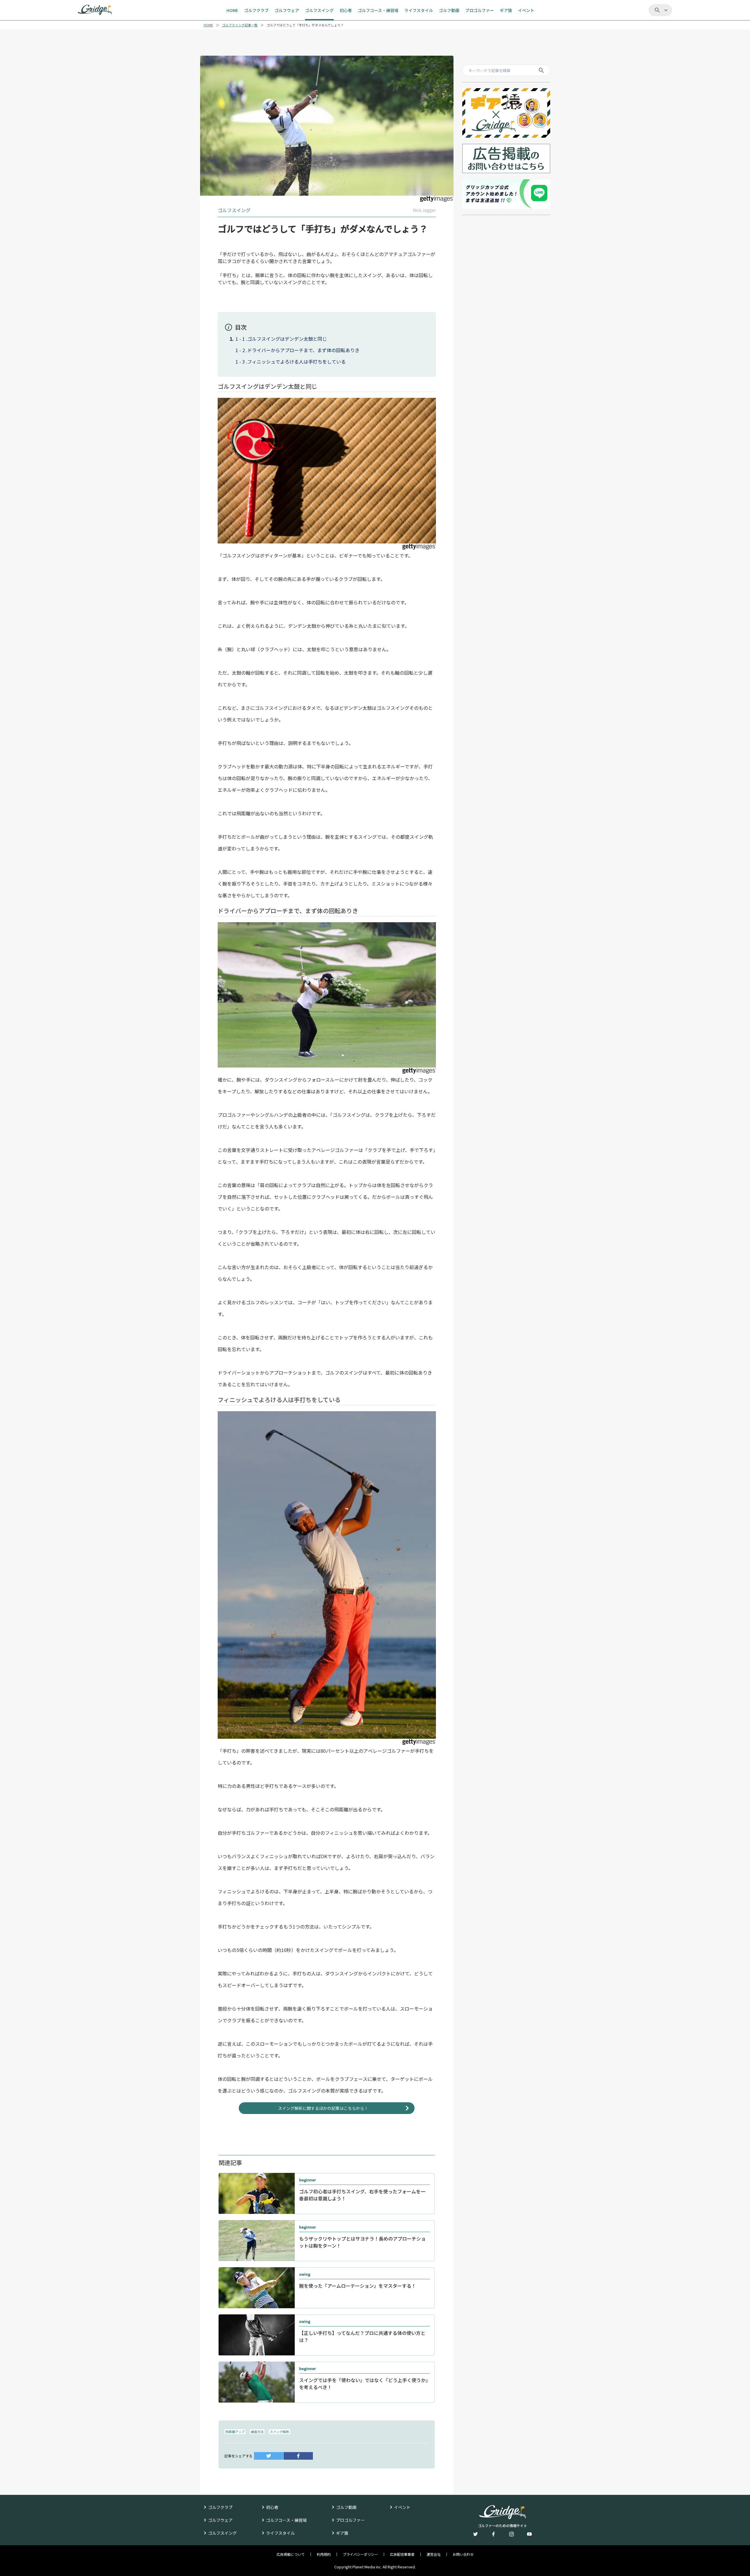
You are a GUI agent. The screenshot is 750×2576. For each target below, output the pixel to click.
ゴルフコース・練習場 (286, 2520)
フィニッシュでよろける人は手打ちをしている (296, 362)
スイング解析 (279, 2432)
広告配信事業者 (402, 2554)
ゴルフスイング (222, 2533)
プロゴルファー (350, 2520)
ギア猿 (342, 2533)
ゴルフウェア (220, 2520)
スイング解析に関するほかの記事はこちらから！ (323, 2108)
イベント (402, 2507)
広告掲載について (291, 2554)
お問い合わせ (463, 2554)
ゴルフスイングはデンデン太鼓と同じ (287, 339)
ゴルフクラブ (220, 2507)
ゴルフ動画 (346, 2507)
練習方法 (257, 2432)
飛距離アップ (235, 2432)
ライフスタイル (280, 2533)
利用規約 (324, 2554)
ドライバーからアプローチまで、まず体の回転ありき (303, 350)
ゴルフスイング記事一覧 (240, 25)
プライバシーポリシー (360, 2554)
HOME (208, 25)
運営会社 (434, 2554)
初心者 (272, 2507)
